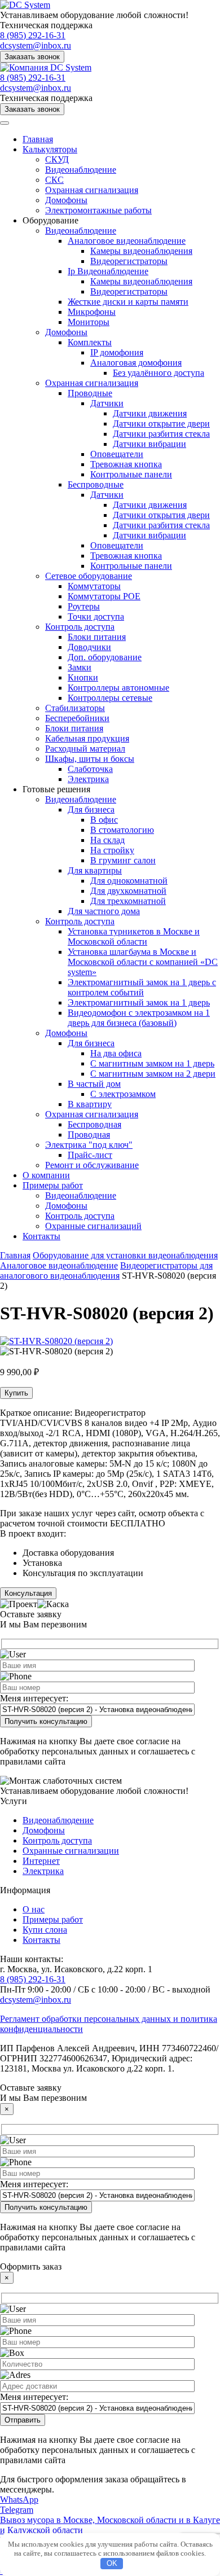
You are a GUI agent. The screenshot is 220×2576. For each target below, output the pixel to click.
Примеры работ (53, 1185)
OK (112, 2563)
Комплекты (90, 342)
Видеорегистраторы (129, 261)
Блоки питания (97, 637)
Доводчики (89, 647)
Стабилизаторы (75, 708)
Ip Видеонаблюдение (108, 271)
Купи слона (45, 1930)
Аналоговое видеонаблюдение (127, 241)
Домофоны (66, 200)
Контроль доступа (80, 627)
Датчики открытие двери (161, 424)
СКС (54, 180)
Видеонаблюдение (81, 170)
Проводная (89, 1135)
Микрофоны (92, 312)
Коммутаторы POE (104, 596)
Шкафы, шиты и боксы (90, 759)
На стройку (112, 850)
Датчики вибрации (149, 444)
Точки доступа (96, 616)
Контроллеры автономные (118, 688)
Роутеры (84, 606)
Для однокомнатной (129, 881)
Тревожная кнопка (126, 464)
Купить (16, 1393)
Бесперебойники (77, 718)
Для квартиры (95, 870)
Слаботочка (90, 769)
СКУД (57, 159)
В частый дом (94, 1084)
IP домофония (117, 352)
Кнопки (83, 677)
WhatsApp (19, 2500)
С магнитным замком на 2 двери (153, 1074)
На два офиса (116, 1053)
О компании (46, 1175)
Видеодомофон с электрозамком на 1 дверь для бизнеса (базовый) (139, 1018)
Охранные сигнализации (71, 1851)
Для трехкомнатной (128, 901)
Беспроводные (96, 484)
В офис (104, 820)
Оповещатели (117, 454)
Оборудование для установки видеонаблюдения (125, 1255)
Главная (38, 139)
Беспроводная (94, 1124)
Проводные (90, 393)
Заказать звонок (32, 57)
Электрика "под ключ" (89, 1145)
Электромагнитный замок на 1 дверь (139, 1002)
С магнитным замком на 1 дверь (152, 1063)
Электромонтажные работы (98, 210)
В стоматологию (122, 830)
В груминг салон (123, 860)
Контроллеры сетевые (110, 698)
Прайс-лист (90, 1155)
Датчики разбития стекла (161, 434)
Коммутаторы (94, 586)
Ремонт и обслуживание (92, 1165)
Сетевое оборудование (89, 576)
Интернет (41, 1861)
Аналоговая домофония (136, 363)
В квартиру (90, 1104)
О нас (34, 1909)
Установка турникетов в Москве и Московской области (134, 936)
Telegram (17, 2510)
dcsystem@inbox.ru (36, 45)
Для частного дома (104, 911)
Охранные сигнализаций (93, 1226)
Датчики (107, 403)
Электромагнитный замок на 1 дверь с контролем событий (142, 987)
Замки (80, 667)
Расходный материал (85, 749)
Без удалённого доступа (159, 373)
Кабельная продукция (87, 738)
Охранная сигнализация (92, 190)
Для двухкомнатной (128, 891)
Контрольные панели (131, 474)
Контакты (41, 1236)
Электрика (88, 779)
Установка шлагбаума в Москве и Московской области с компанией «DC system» (143, 962)
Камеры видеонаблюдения (141, 251)
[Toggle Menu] (5, 123)
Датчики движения (150, 413)
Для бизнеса (91, 809)
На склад (107, 840)
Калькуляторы (50, 149)
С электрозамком (123, 1094)
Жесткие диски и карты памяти (128, 302)
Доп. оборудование (105, 657)
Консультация (28, 1593)
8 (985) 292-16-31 (33, 35)
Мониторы (89, 322)
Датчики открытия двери (161, 515)
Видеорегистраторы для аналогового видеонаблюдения (106, 1271)
